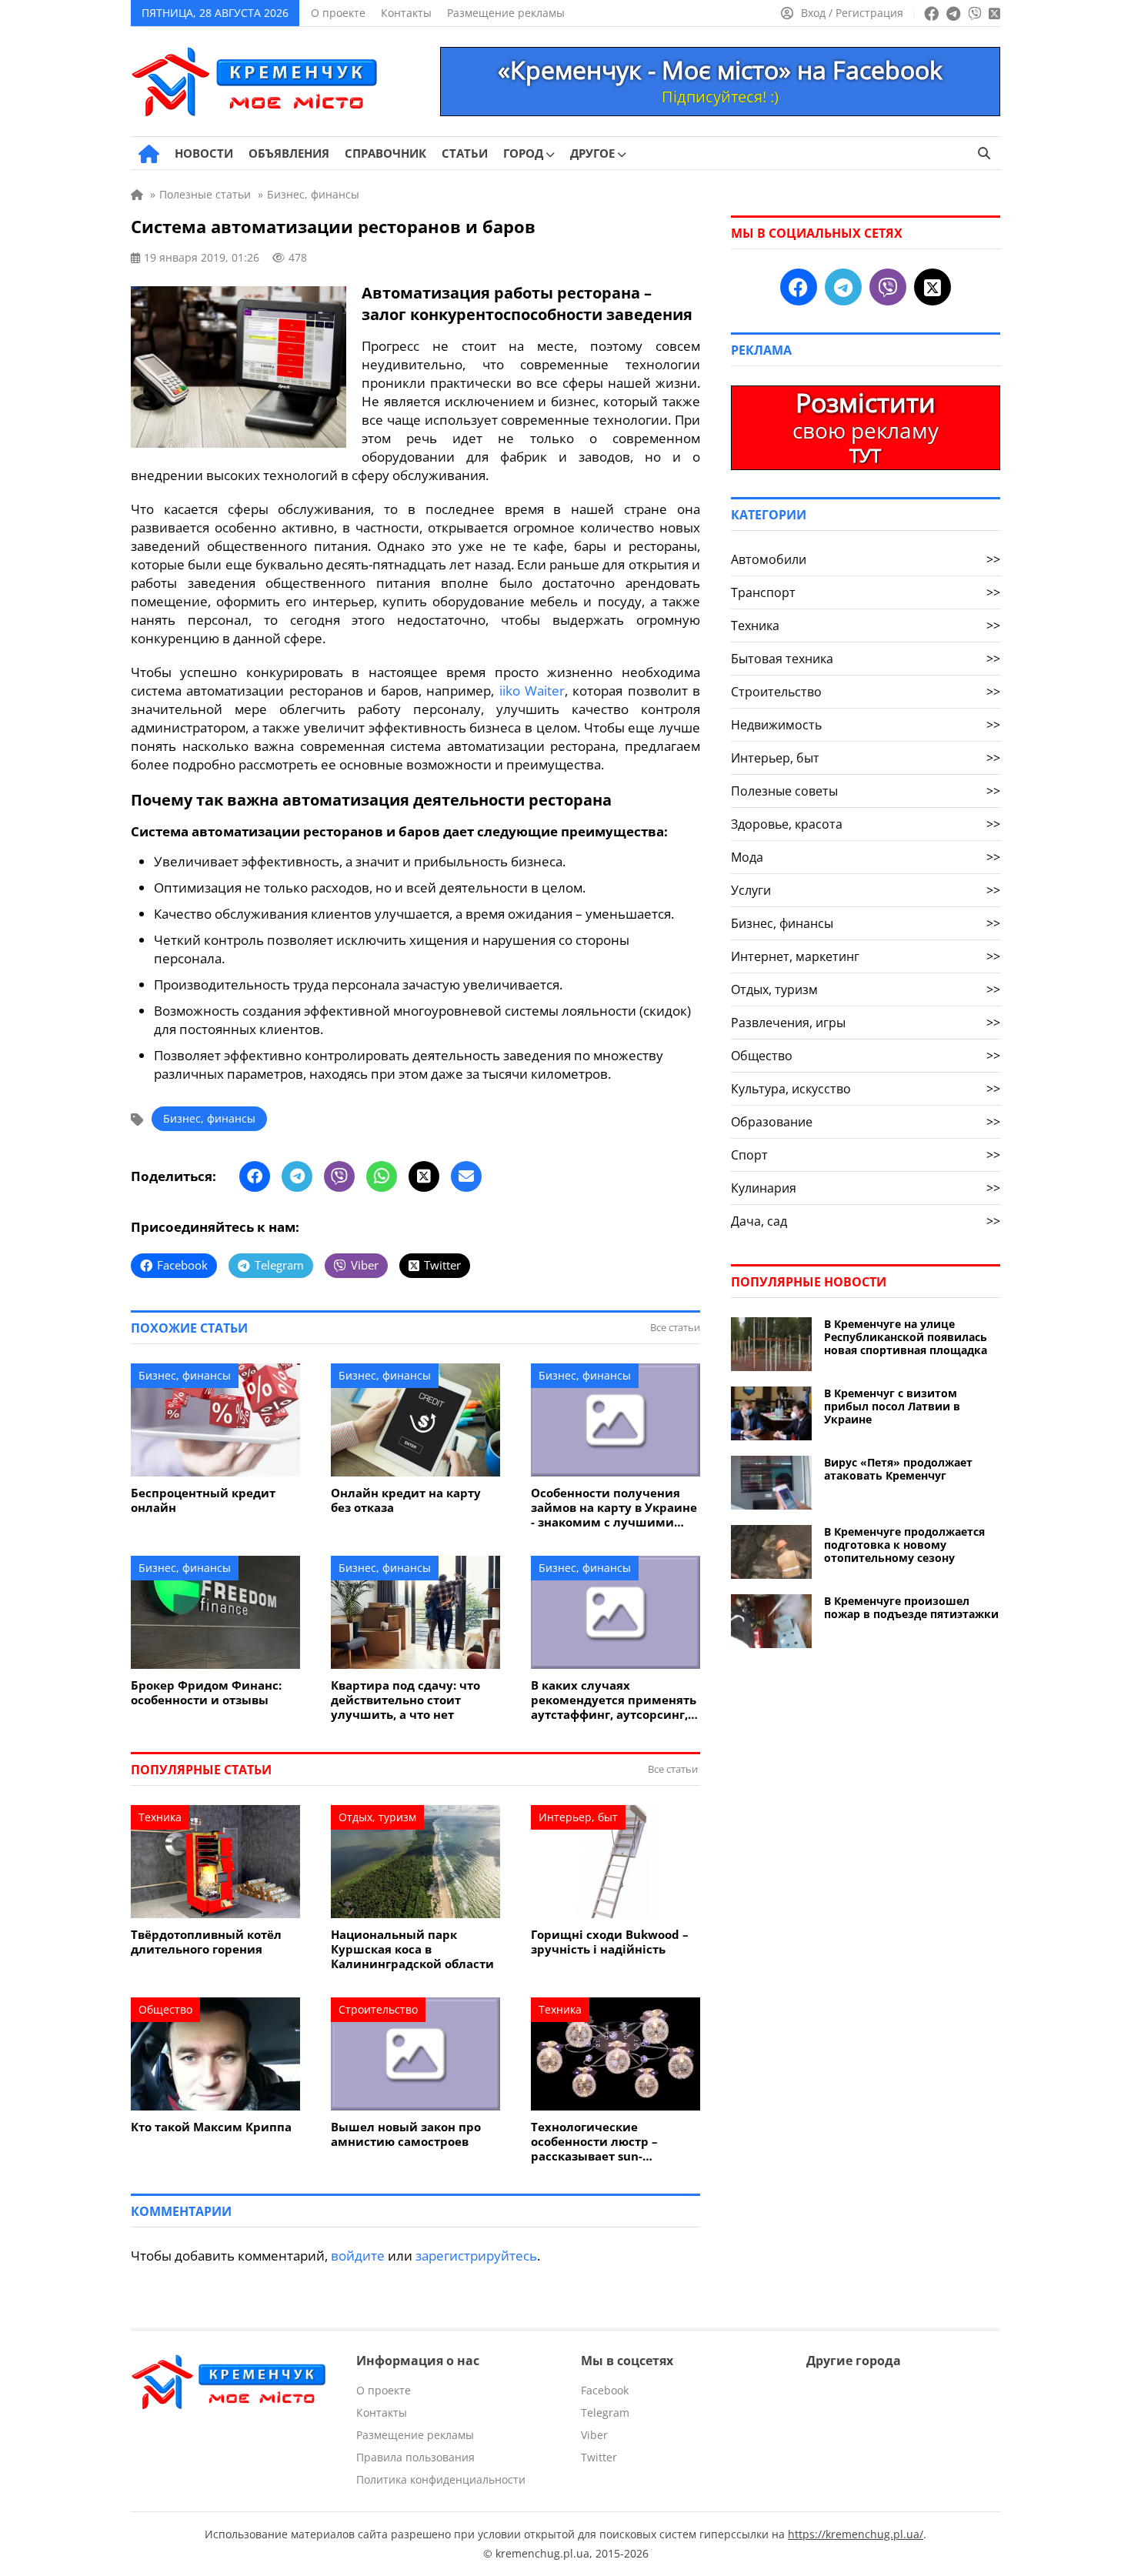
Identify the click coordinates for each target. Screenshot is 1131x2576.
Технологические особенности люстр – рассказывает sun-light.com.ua (594, 2142)
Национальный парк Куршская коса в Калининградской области (412, 1949)
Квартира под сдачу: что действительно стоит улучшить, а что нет (405, 1700)
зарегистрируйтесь (476, 2256)
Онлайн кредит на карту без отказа (406, 1500)
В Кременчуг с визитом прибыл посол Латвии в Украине (892, 1406)
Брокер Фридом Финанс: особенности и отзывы (206, 1693)
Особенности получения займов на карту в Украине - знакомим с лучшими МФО (614, 1508)
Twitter (599, 2457)
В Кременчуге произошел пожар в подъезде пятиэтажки (911, 1607)
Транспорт (866, 592)
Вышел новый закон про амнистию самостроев (406, 2134)
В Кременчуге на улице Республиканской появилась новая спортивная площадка (906, 1337)
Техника (160, 1817)
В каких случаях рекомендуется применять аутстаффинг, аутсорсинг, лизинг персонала (614, 1700)
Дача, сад (866, 1221)
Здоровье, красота (866, 824)
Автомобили (866, 559)
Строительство (378, 2009)
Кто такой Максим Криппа (211, 2127)
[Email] (466, 1176)
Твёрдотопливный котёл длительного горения (206, 1942)
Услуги (866, 890)
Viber (594, 2435)
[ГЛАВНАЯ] (149, 154)
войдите (358, 2256)
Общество (165, 2009)
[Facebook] (255, 1176)
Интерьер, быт (578, 1817)
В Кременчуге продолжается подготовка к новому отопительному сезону (904, 1545)
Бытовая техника (866, 659)
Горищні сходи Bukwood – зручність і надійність (610, 1942)
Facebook (605, 2390)
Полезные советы (866, 791)
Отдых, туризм (377, 1817)
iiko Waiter (532, 691)
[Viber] (339, 1176)
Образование (866, 1122)
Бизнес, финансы (209, 1118)
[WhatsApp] (382, 1176)
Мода (866, 857)
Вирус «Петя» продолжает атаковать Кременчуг (898, 1469)
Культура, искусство (866, 1089)
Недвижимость (866, 725)
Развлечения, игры (866, 1023)
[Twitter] (424, 1176)
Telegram (605, 2412)
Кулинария (866, 1188)
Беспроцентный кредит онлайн (203, 1500)
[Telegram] (297, 1176)
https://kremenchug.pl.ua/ (856, 2534)
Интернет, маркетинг (866, 956)
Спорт (866, 1155)
